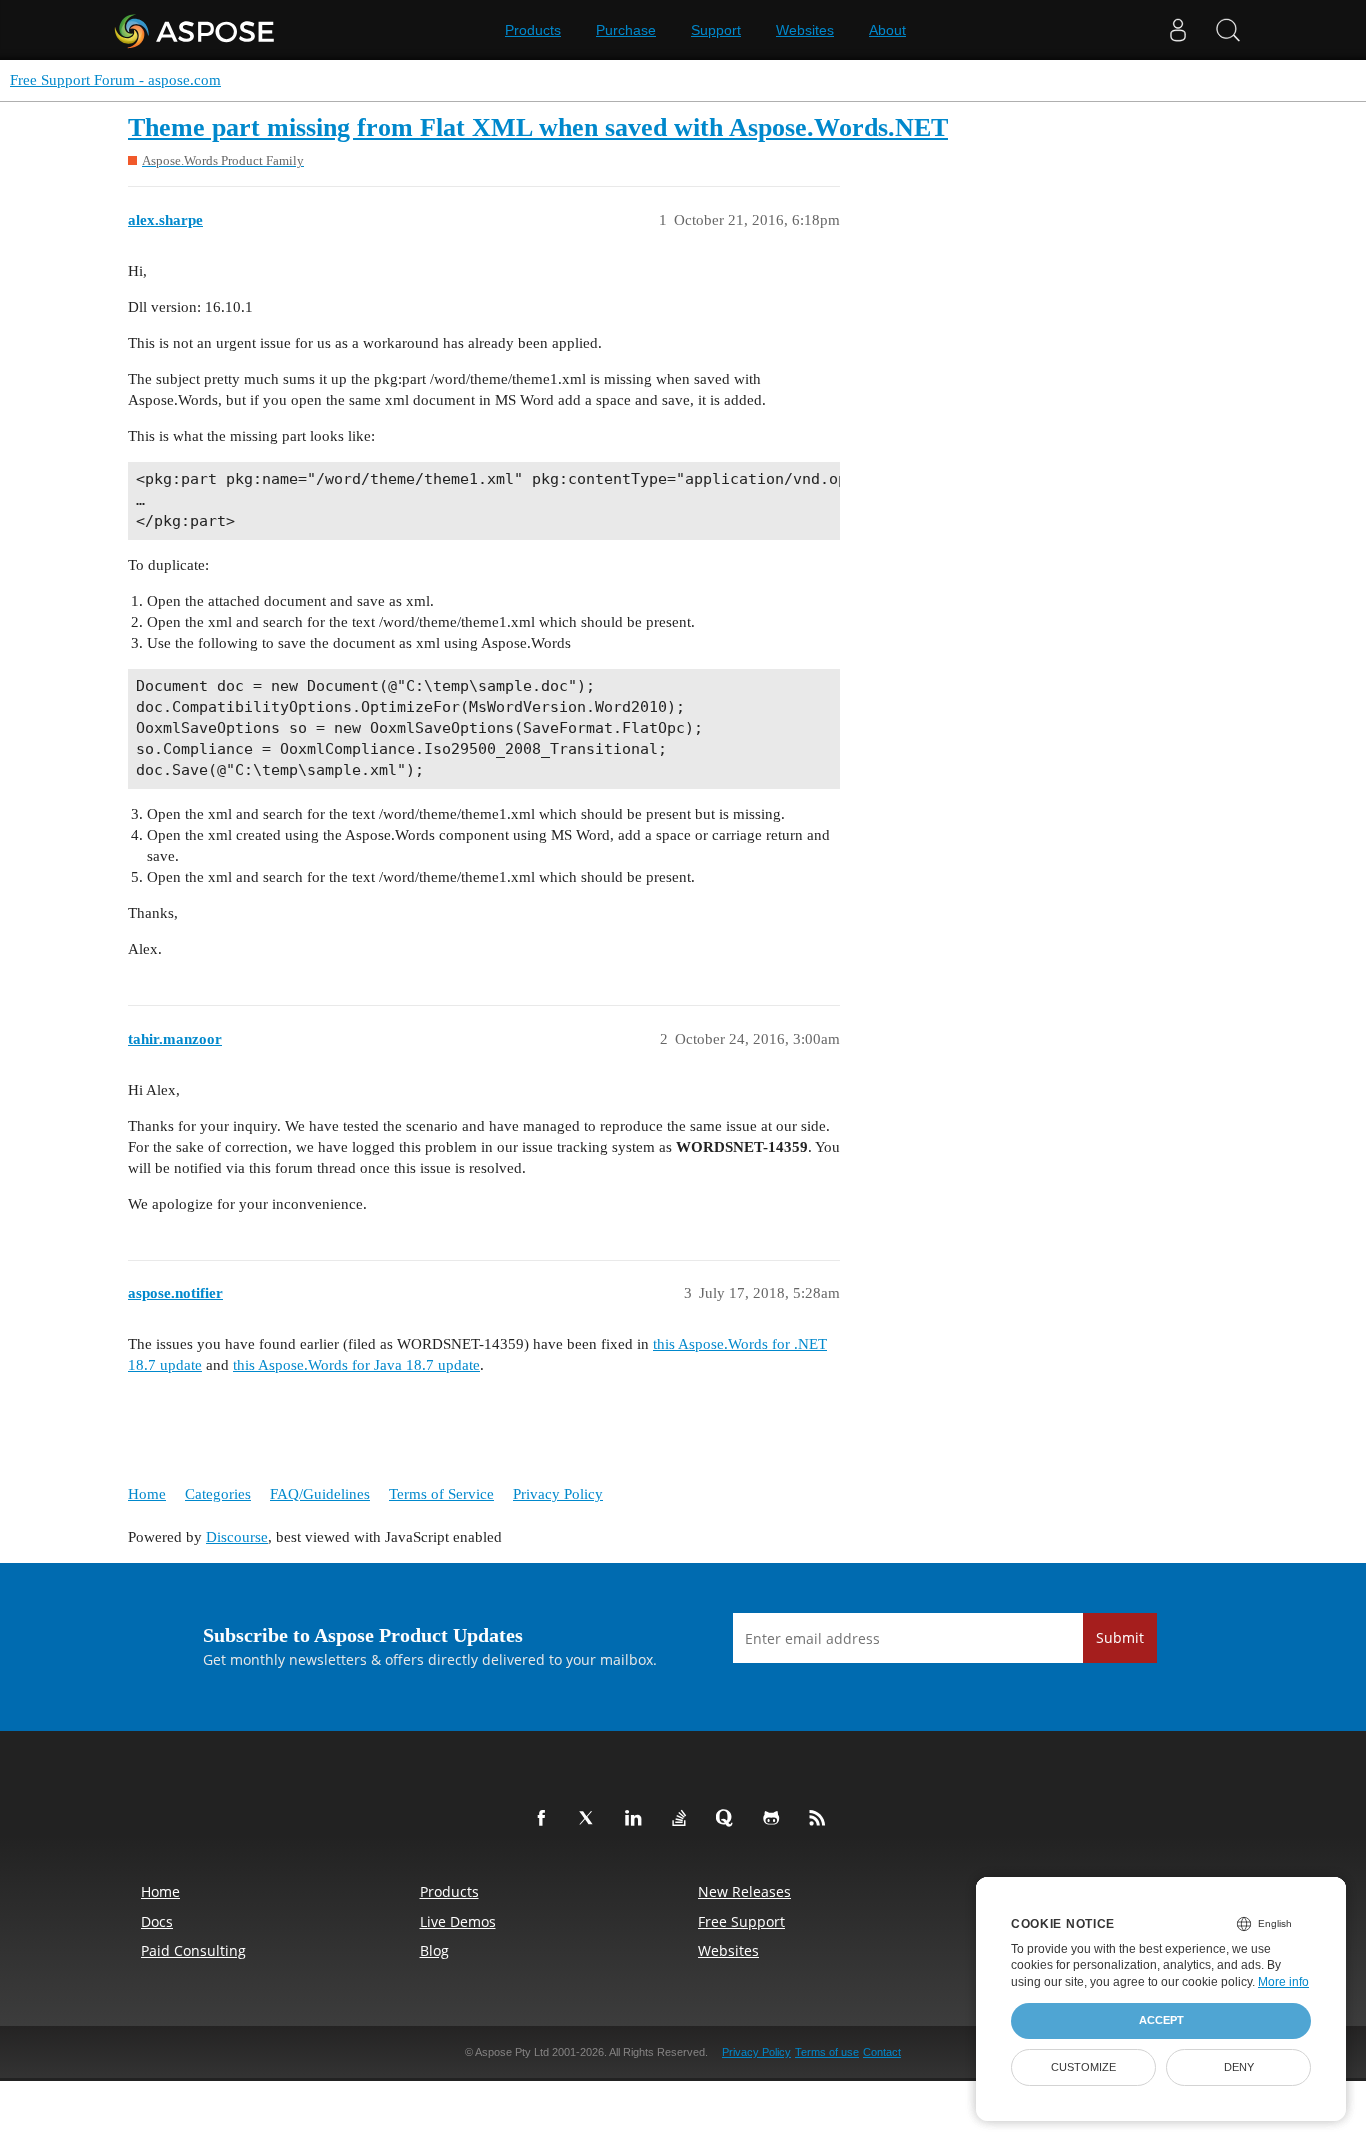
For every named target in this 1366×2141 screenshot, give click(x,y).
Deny (1239, 2067)
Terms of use (827, 2052)
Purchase (626, 30)
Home (147, 1494)
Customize (1083, 2067)
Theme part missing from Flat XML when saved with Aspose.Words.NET (538, 127)
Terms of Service (441, 1494)
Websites (805, 30)
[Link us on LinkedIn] (637, 1819)
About (887, 30)
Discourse (237, 1537)
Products (533, 30)
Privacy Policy (558, 1494)
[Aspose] (195, 30)
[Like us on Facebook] (545, 1819)
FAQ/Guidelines (320, 1494)
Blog (434, 1950)
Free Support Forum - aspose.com (115, 80)
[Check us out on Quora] (729, 1819)
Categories (218, 1494)
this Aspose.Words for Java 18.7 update (356, 1365)
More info (1283, 1982)
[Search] (1228, 30)
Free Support (741, 1921)
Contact (882, 2052)
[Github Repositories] (775, 1819)
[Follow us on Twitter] (591, 1819)
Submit (1120, 1637)
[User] (1178, 30)
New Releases (744, 1891)
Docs (157, 1921)
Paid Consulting (193, 1950)
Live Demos (458, 1921)
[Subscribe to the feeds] (821, 1819)
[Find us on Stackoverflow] (683, 1819)
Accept (1161, 2020)
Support (716, 30)
